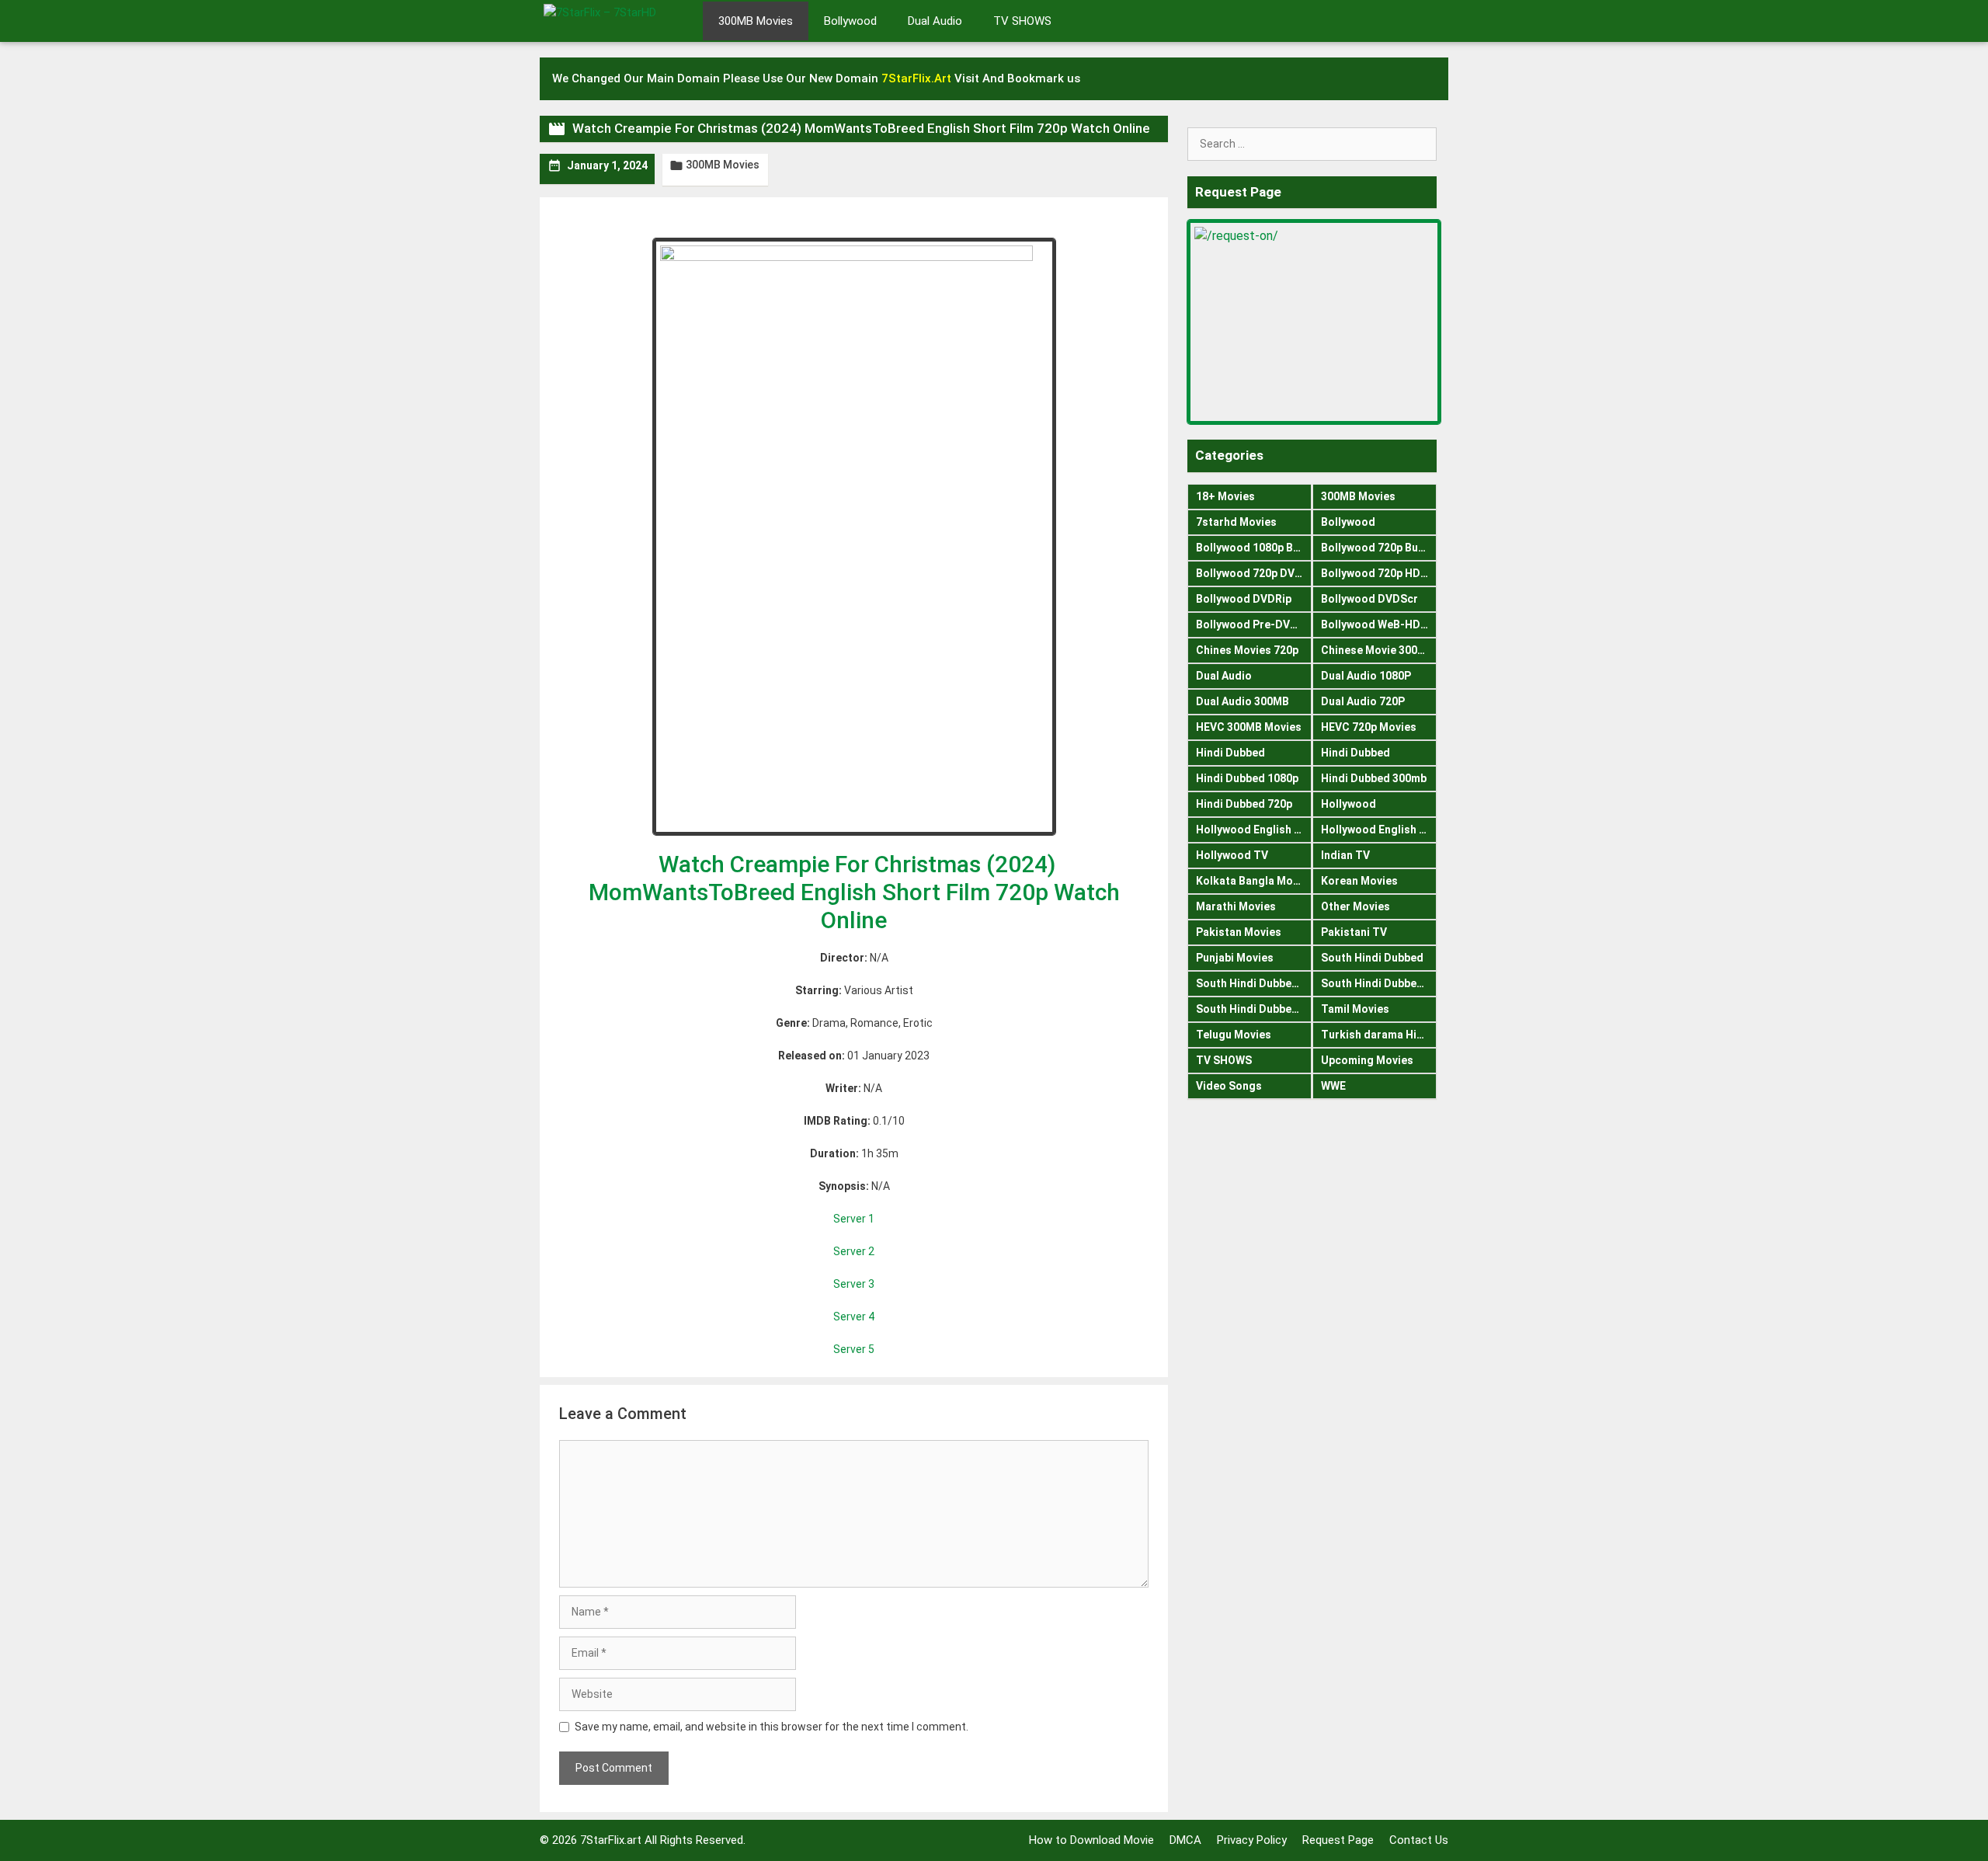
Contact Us (1419, 1840)
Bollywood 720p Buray (1378, 548)
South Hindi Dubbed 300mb (1379, 983)
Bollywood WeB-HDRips (1379, 624)
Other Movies (1355, 906)
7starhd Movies (1236, 522)
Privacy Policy (1252, 1840)
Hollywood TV (1232, 855)
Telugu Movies (1234, 1035)
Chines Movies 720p (1247, 650)
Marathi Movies (1236, 906)
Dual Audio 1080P (1366, 676)
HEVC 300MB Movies (1249, 727)
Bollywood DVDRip (1244, 599)
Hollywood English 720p (1379, 830)
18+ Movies (1225, 496)
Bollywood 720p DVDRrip (1254, 573)
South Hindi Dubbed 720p (1254, 1009)
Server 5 (854, 1349)
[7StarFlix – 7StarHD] (617, 19)
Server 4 (854, 1317)
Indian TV (1345, 855)
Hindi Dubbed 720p (1244, 804)
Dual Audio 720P (1363, 701)
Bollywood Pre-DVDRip (1254, 624)
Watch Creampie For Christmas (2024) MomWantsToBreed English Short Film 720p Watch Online (854, 892)
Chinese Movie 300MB (1377, 650)
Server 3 (854, 1284)
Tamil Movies (1355, 1009)
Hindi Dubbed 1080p (1247, 778)
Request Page (1338, 1840)
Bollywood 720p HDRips (1379, 573)
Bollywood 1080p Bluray (1254, 548)
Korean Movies (1359, 881)
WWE (1333, 1086)
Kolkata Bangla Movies (1254, 881)
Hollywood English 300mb (1254, 830)
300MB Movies (756, 21)
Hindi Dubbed (1230, 753)
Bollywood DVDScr (1369, 599)
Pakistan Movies (1239, 932)
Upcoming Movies (1367, 1060)
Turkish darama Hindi (1377, 1035)
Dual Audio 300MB (1242, 701)
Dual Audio (935, 21)
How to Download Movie (1091, 1840)
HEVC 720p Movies (1369, 727)
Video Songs (1229, 1086)
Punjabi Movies (1235, 958)
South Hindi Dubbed (1372, 958)
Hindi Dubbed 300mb (1374, 778)
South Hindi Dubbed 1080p (1254, 983)
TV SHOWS (1022, 21)
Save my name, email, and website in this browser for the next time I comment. (772, 1727)
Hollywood (1349, 804)
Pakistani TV (1354, 932)
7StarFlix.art (611, 1840)
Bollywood (850, 21)
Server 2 (854, 1251)
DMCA (1185, 1840)
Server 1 (854, 1219)
